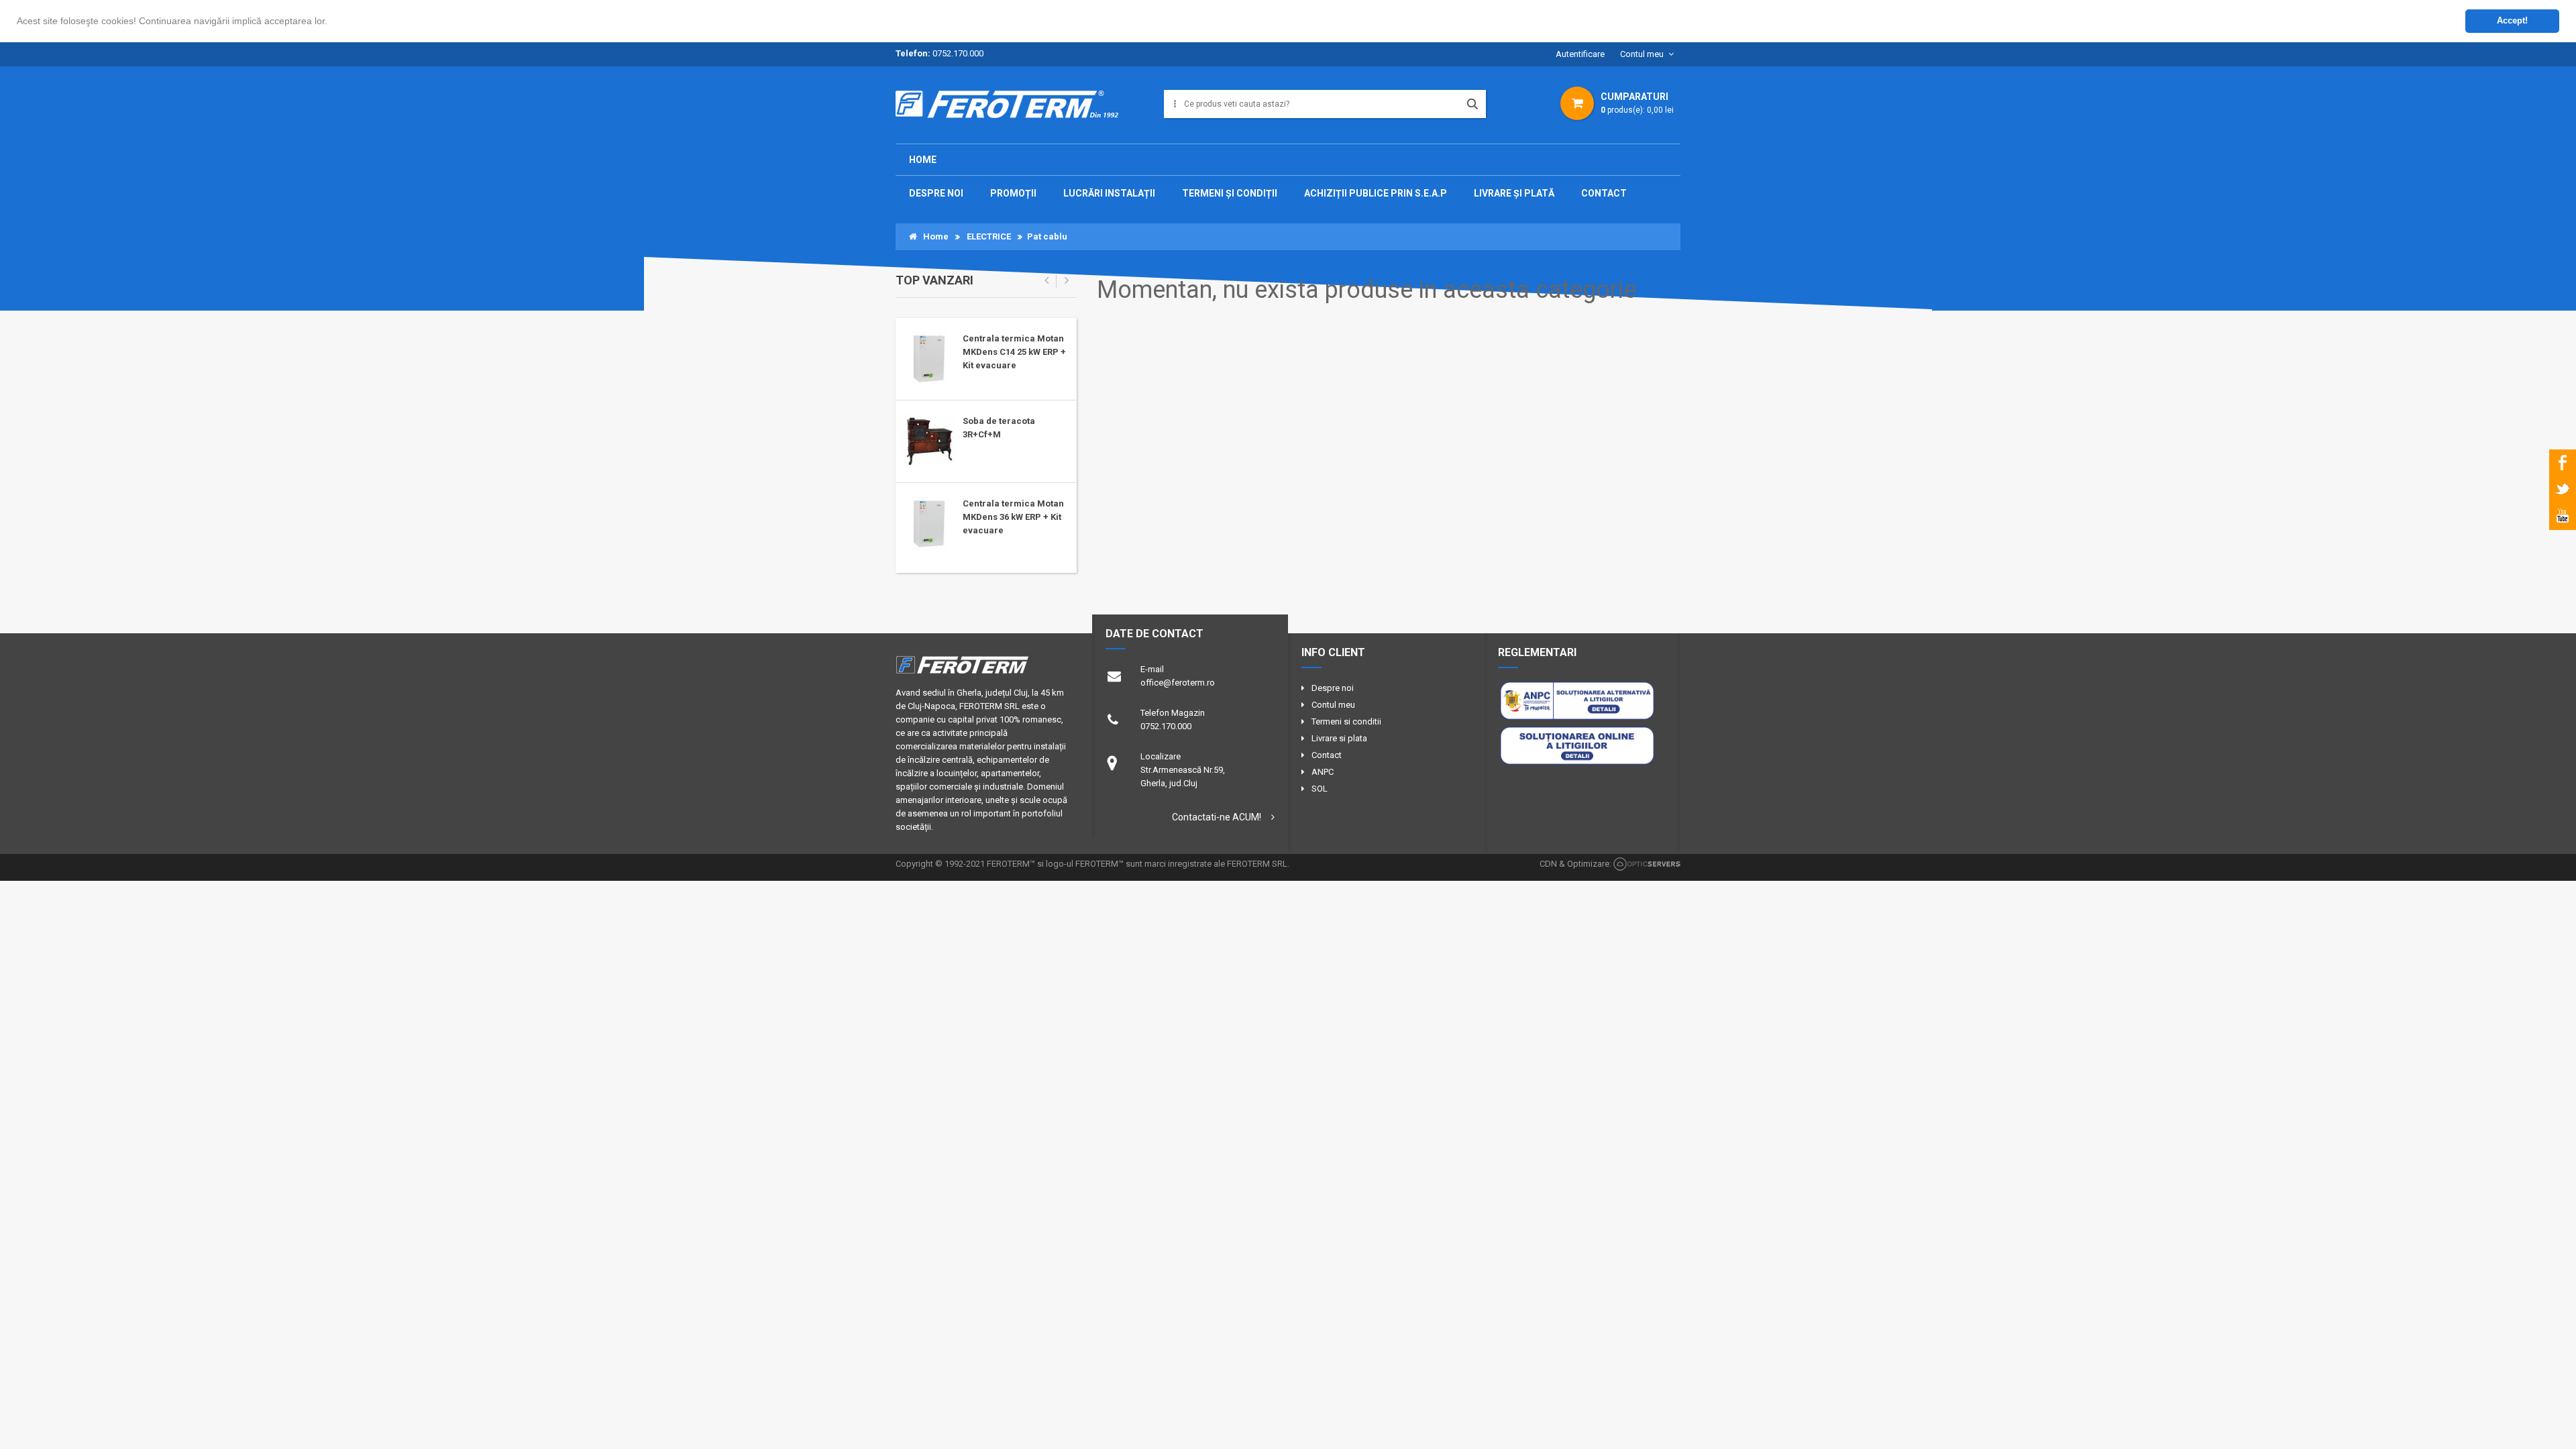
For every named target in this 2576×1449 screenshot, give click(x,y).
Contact (1327, 755)
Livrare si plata (1339, 738)
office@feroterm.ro (1178, 683)
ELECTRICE (989, 236)
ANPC (1323, 772)
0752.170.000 (958, 53)
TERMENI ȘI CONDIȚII (1230, 193)
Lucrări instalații (1109, 193)
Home (923, 160)
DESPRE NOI (936, 193)
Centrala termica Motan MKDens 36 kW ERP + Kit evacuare (1013, 517)
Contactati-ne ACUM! (1217, 817)
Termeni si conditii (1346, 721)
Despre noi (1333, 688)
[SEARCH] (1472, 104)
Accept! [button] (2512, 21)
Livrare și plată (1514, 193)
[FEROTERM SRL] (1012, 109)
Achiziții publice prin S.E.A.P (1376, 193)
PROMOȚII (1013, 193)
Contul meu (1642, 54)
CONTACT (1604, 193)
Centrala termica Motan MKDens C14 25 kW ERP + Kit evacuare (1014, 352)
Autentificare (1580, 54)
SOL (1320, 789)
